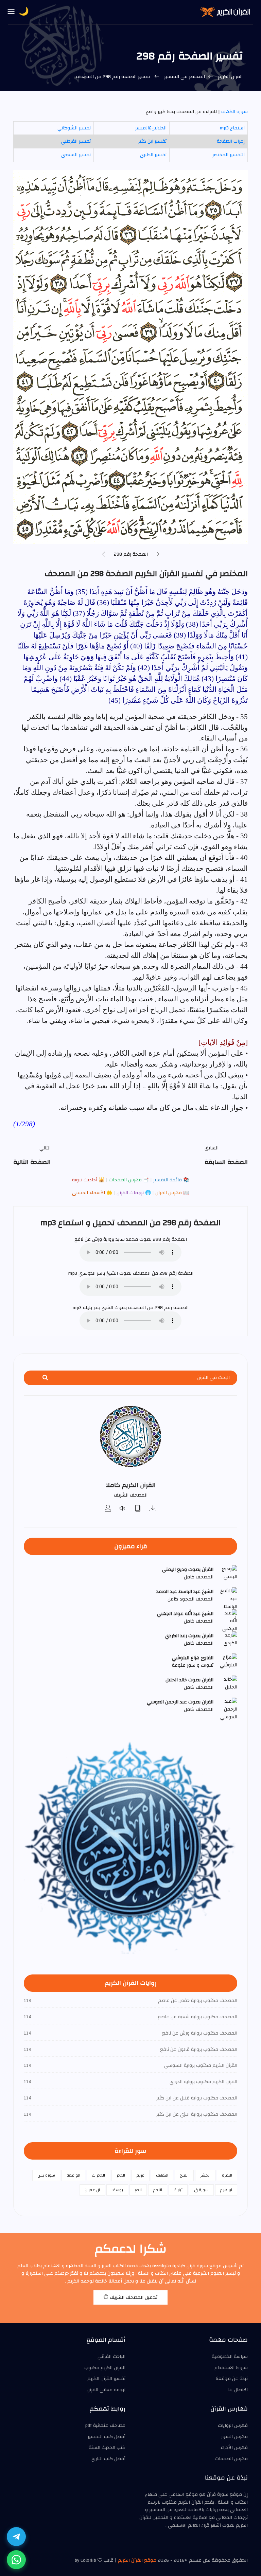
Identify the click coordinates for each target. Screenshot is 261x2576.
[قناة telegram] (16, 2537)
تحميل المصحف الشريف (133, 2297)
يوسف (117, 2190)
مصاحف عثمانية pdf (105, 2426)
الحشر (205, 2175)
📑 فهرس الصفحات (128, 1180)
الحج (138, 2190)
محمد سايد (127, 1239)
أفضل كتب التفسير (107, 2437)
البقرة (227, 2175)
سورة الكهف (234, 112)
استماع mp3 (232, 128)
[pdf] (138, 1509)
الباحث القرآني (111, 2357)
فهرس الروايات (233, 2426)
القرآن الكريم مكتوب (105, 2368)
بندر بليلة (92, 1308)
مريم (141, 2175)
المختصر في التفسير (184, 77)
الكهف (162, 2175)
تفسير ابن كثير (152, 141)
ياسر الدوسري (92, 1273)
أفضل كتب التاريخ (108, 2459)
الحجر (121, 2175)
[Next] (104, 555)
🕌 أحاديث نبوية (88, 1180)
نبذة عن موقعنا (232, 2379)
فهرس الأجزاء (234, 2448)
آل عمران (92, 2190)
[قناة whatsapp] (16, 2560)
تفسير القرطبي (76, 141)
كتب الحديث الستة (107, 2448)
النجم (158, 2190)
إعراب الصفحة (231, 141)
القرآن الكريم (230, 77)
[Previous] (158, 555)
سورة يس (46, 2175)
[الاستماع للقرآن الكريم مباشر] (123, 1509)
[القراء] (108, 1509)
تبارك (178, 2190)
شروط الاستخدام (231, 2368)
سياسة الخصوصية (230, 2357)
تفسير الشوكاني (74, 128)
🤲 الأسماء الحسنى (92, 1193)
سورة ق (201, 2190)
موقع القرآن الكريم (137, 2560)
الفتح (184, 2175)
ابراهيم (226, 2190)
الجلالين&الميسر (151, 128)
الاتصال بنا (238, 2390)
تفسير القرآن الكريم (106, 2379)
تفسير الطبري (153, 155)
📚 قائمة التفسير (170, 1180)
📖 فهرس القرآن (171, 1193)
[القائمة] (11, 12)
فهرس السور (234, 2437)
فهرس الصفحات (231, 2459)
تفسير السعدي (76, 155)
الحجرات (98, 2175)
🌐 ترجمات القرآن (133, 1193)
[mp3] (153, 1509)
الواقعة (73, 2175)
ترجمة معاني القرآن (106, 2390)
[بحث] (45, 1378)
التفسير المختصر (229, 155)
